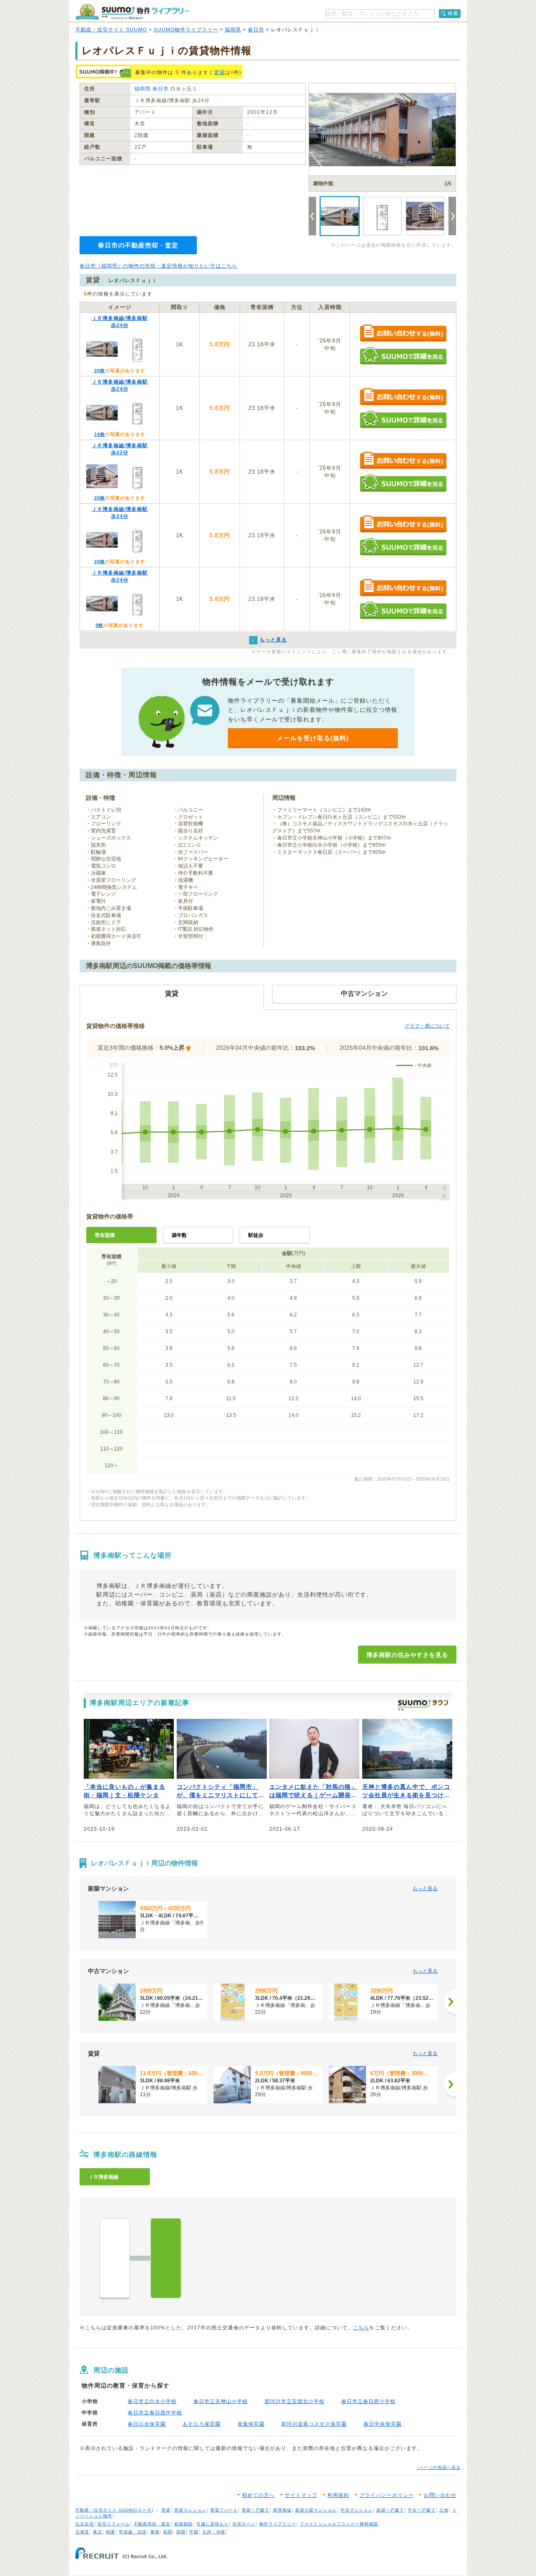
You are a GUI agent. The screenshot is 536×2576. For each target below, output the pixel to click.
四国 (181, 2532)
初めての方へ (258, 2495)
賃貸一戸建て (255, 2510)
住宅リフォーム (114, 2524)
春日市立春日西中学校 (155, 2413)
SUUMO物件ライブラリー (186, 30)
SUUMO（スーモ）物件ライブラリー (132, 12)
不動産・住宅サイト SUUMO (111, 30)
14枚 (100, 434)
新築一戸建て (390, 2510)
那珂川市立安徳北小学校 (295, 2401)
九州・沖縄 (214, 2532)
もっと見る (425, 1888)
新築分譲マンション (316, 2510)
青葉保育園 (251, 2424)
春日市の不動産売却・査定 (138, 245)
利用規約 (338, 2495)
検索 (453, 13)
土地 (444, 2510)
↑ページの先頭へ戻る (439, 2467)
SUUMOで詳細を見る (403, 356)
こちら (361, 2328)
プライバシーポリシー (387, 2495)
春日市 (256, 30)
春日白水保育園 (147, 2424)
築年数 (179, 1235)
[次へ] (450, 2002)
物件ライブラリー (278, 2524)
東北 (98, 2532)
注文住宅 (85, 2524)
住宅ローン (244, 2524)
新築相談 (183, 2524)
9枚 (99, 625)
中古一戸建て (422, 2510)
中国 (194, 2532)
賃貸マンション (190, 2510)
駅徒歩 (256, 1235)
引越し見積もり (213, 2524)
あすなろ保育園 (202, 2424)
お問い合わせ (440, 2495)
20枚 (100, 371)
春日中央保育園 (383, 2424)
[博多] (115, 2258)
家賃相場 (282, 2510)
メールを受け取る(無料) (313, 738)
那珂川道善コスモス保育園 (314, 2424)
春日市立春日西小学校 (368, 2401)
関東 (111, 2532)
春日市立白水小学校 (152, 2401)
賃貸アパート (224, 2510)
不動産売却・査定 (152, 2524)
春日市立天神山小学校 (221, 2401)
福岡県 (233, 30)
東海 (155, 2532)
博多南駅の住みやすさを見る (407, 1655)
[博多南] (166, 2258)
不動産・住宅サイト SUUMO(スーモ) (114, 2510)
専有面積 (105, 1235)
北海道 (82, 2532)
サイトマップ (301, 2495)
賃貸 (219, 72)
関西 (168, 2532)
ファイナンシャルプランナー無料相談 (339, 2524)
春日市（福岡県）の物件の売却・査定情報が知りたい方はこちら (158, 266)
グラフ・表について (427, 1026)
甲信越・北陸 (133, 2532)
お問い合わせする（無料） (403, 334)
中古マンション (357, 2510)
